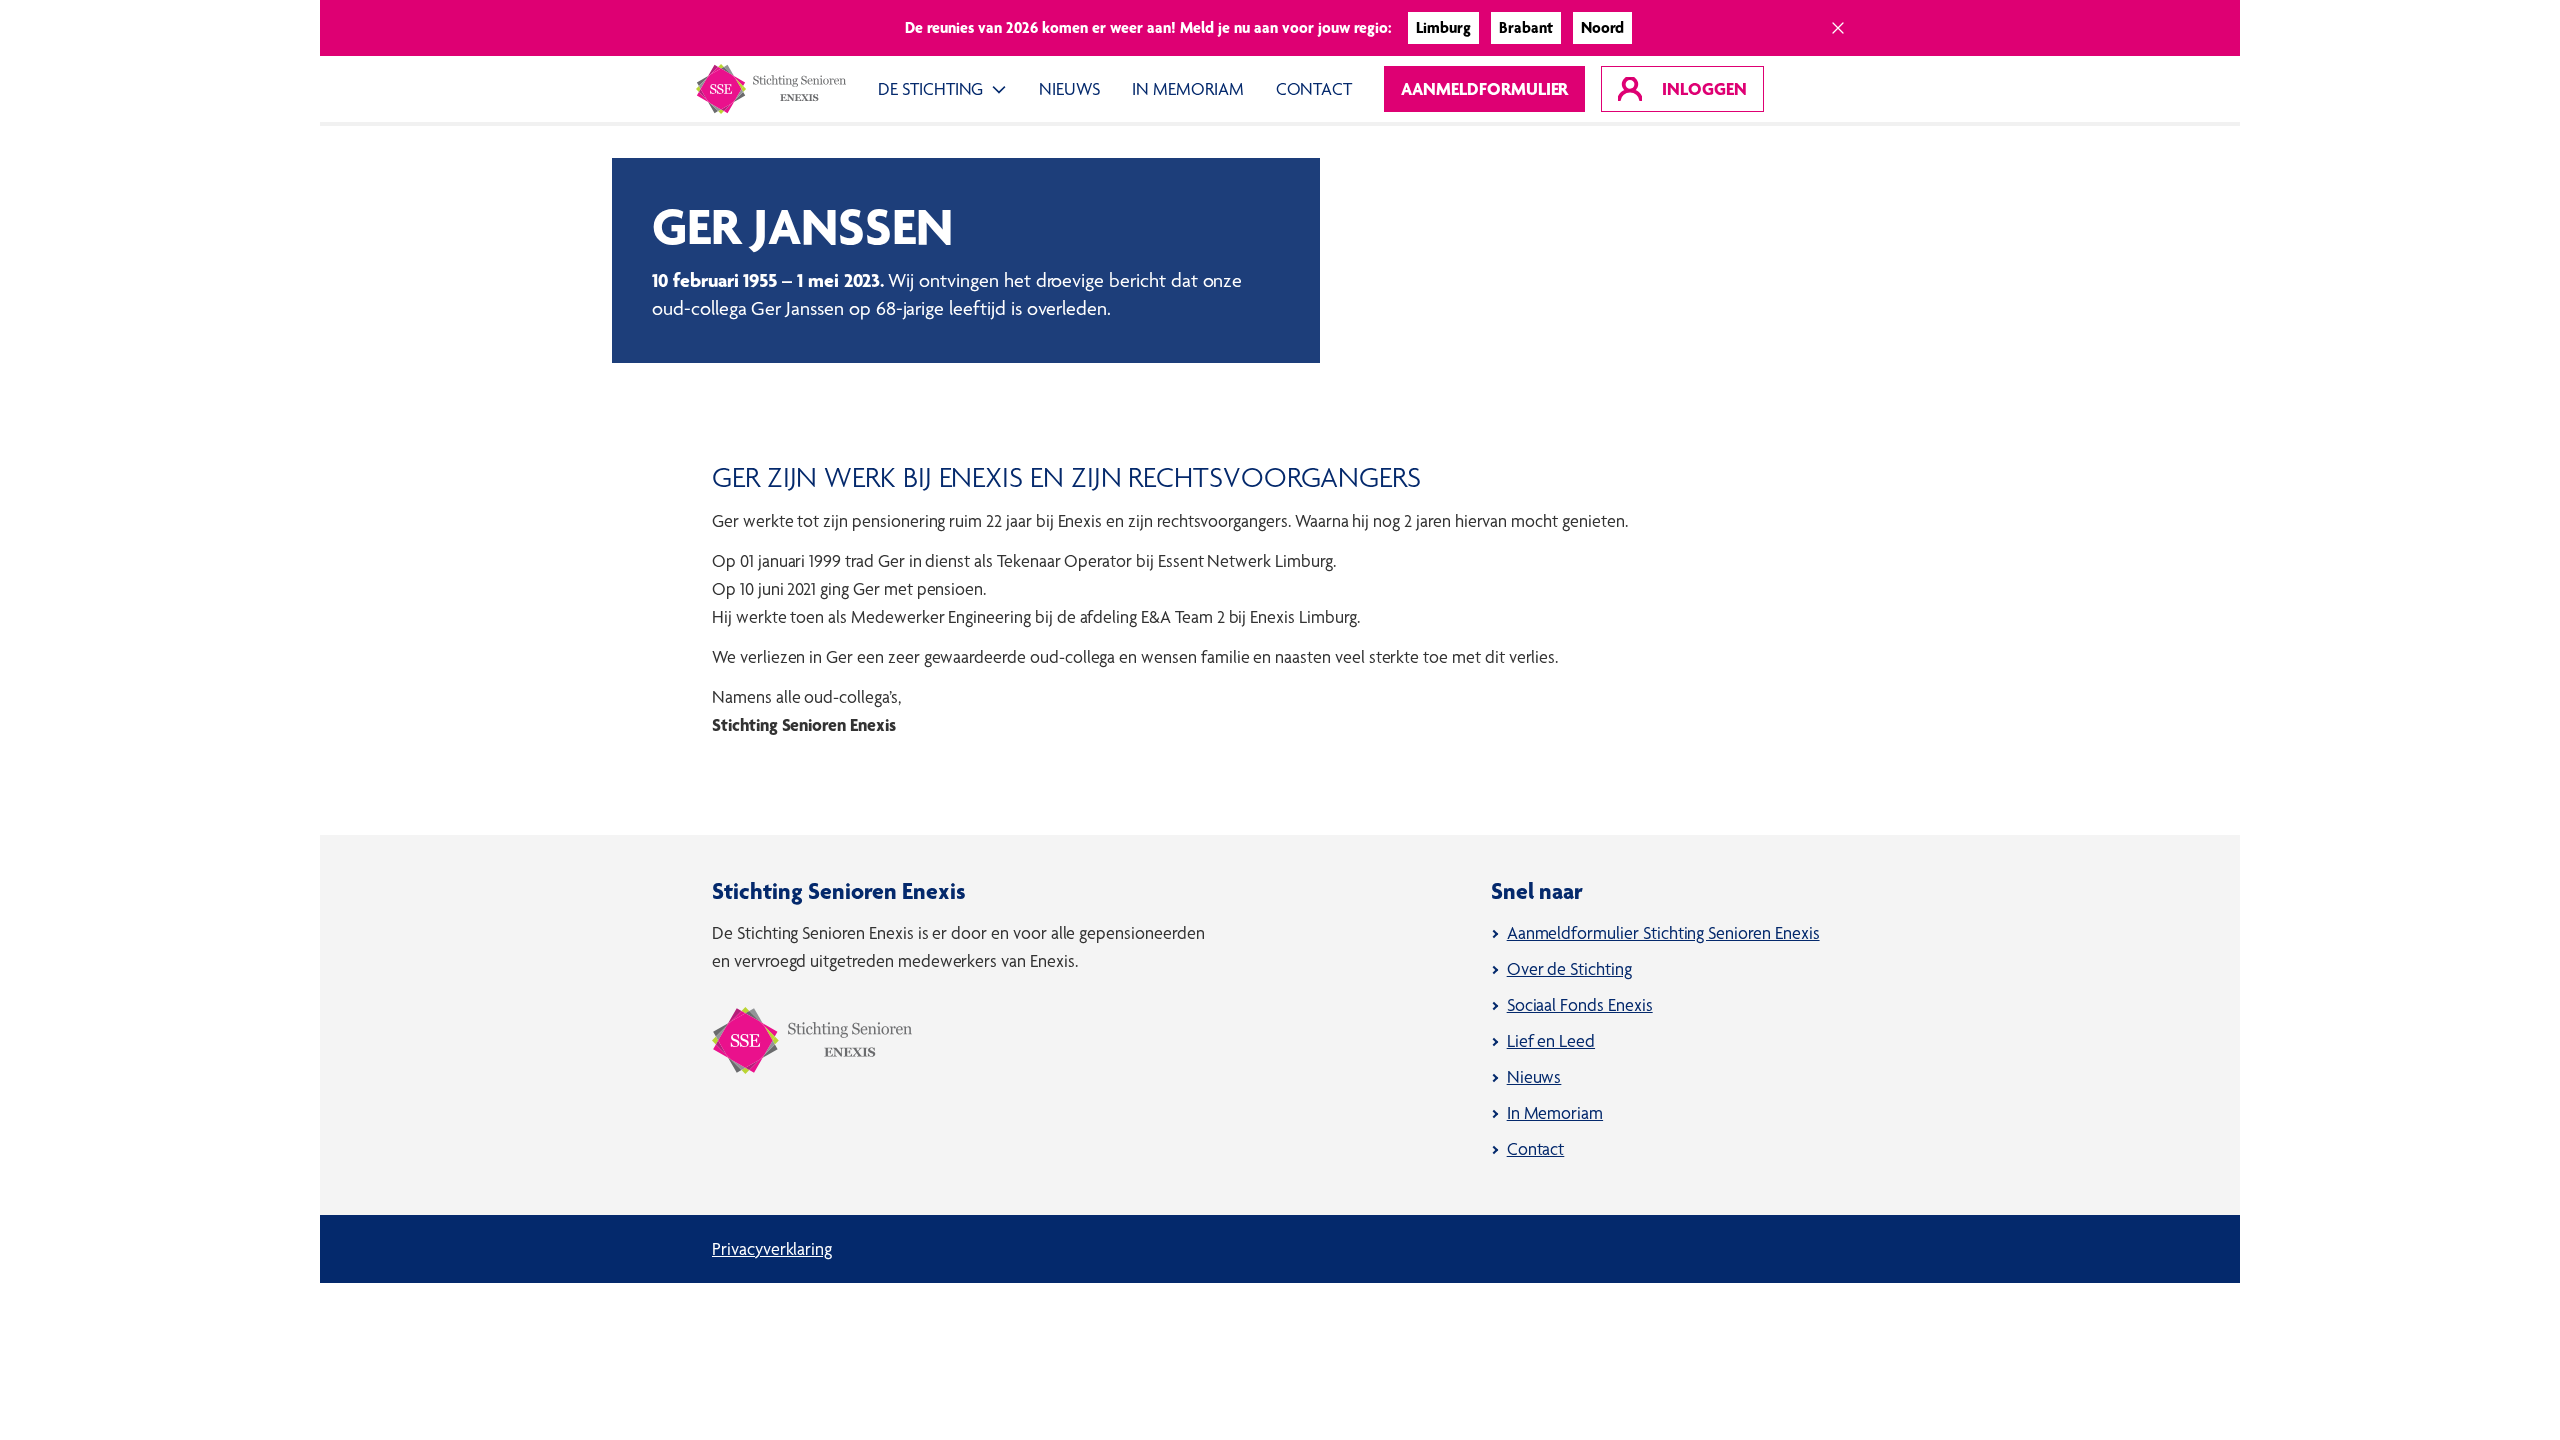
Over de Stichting (1569, 968)
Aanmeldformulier (1484, 88)
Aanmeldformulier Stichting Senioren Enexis (1663, 932)
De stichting (930, 88)
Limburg (1443, 27)
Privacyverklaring (772, 1248)
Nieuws (1069, 88)
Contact (1314, 88)
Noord (1602, 27)
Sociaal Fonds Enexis (1580, 1004)
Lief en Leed (1551, 1040)
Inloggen (1700, 88)
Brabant (1526, 27)
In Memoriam (1187, 88)
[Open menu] (1003, 89)
